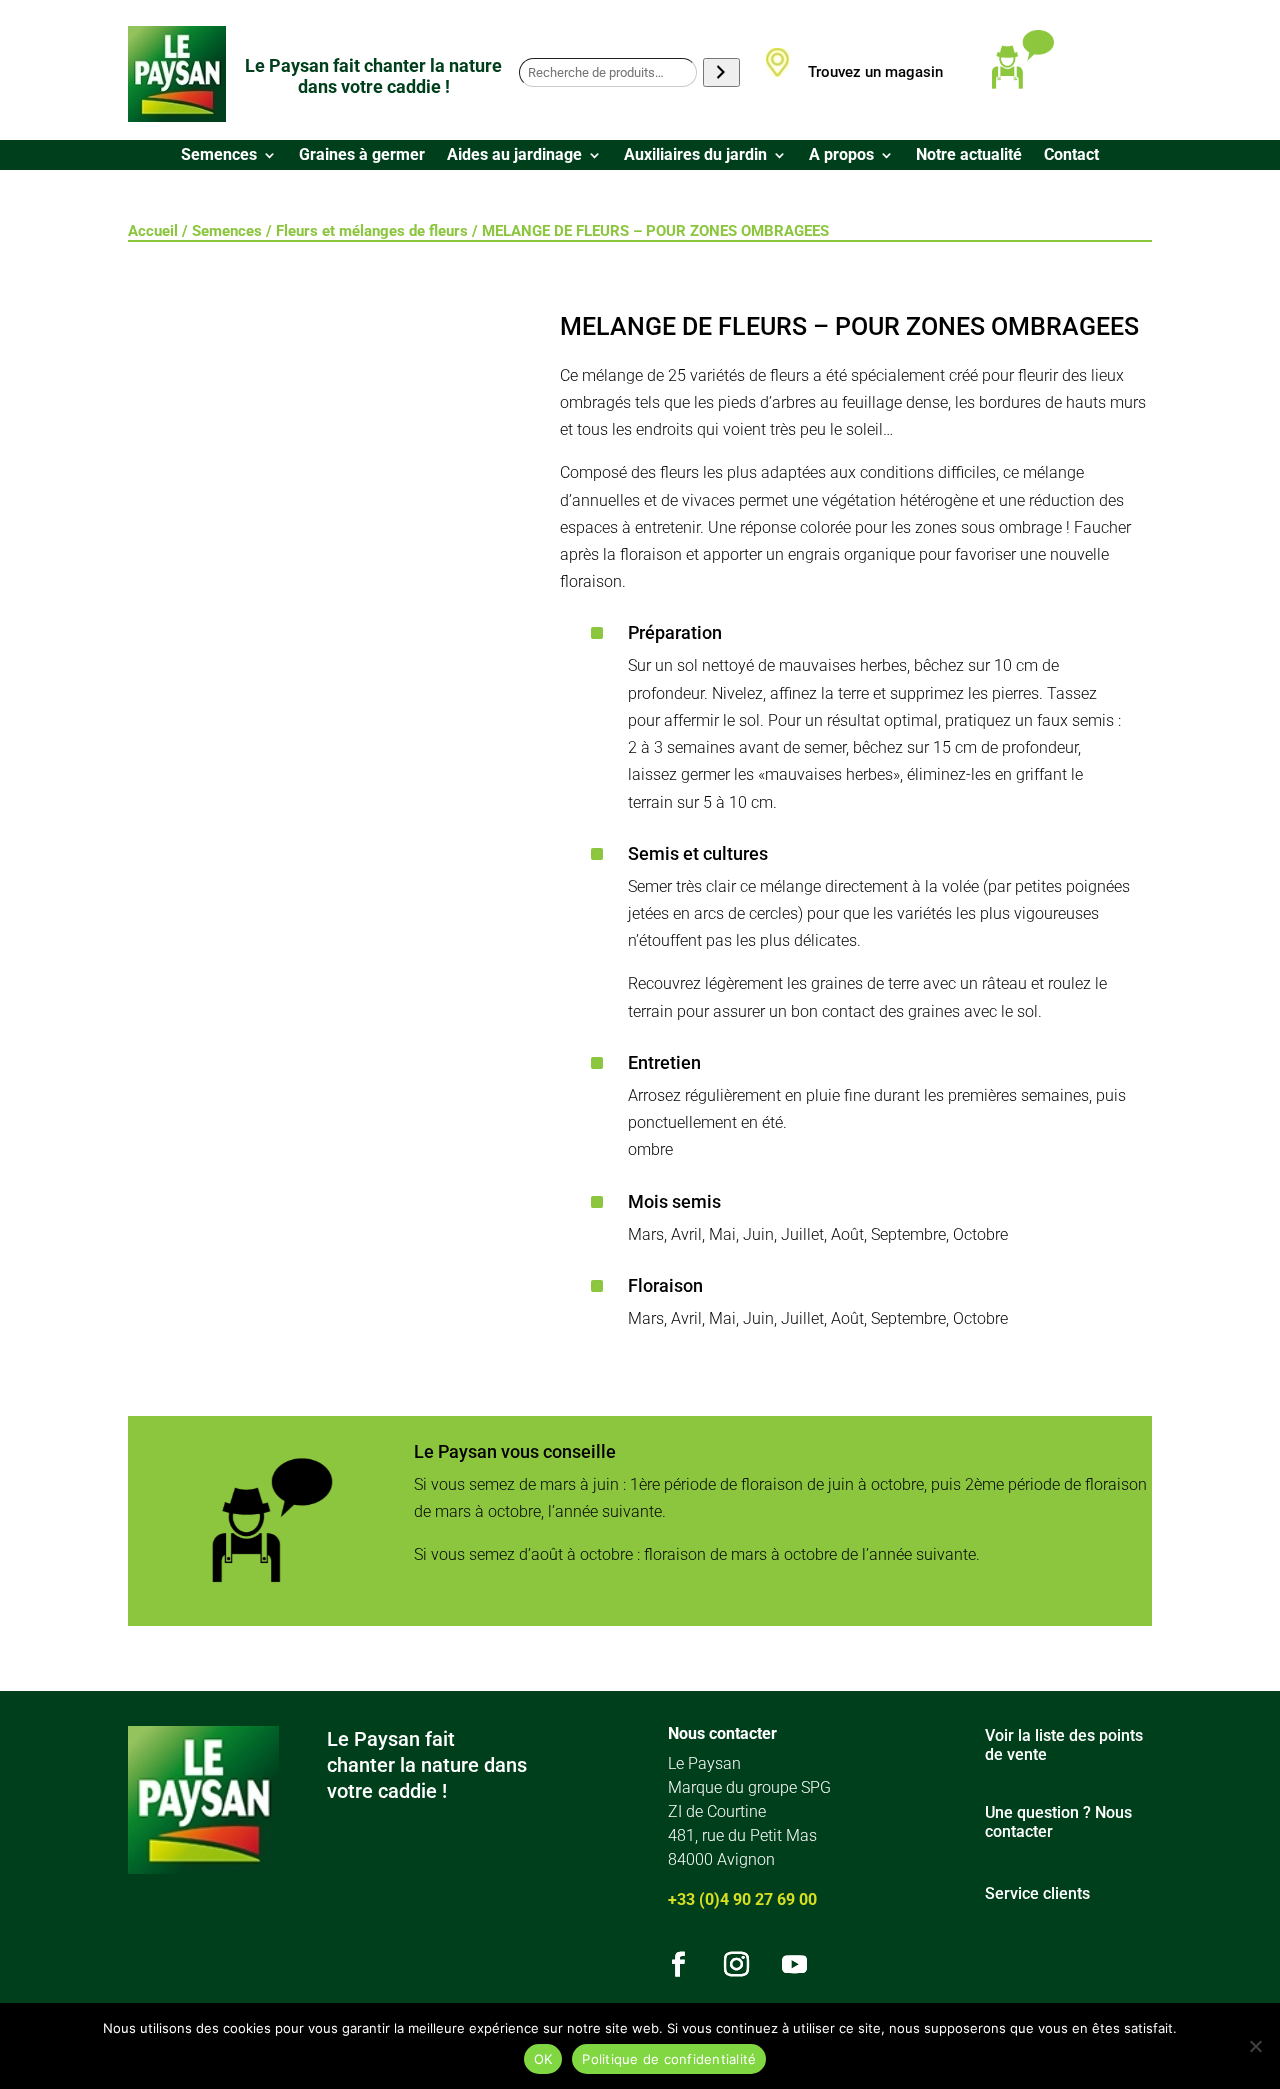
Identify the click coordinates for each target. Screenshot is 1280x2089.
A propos (841, 156)
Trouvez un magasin (875, 72)
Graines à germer (362, 156)
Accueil (153, 231)
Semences (219, 156)
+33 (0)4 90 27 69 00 (742, 1899)
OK (543, 2059)
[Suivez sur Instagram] (736, 1965)
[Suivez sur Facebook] (678, 1965)
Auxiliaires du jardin (695, 156)
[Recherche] (721, 72)
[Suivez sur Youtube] (794, 1965)
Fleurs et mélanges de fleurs (372, 231)
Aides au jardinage (514, 156)
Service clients (1037, 1893)
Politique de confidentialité (669, 2059)
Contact (1071, 156)
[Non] (1255, 2046)
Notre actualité (969, 156)
